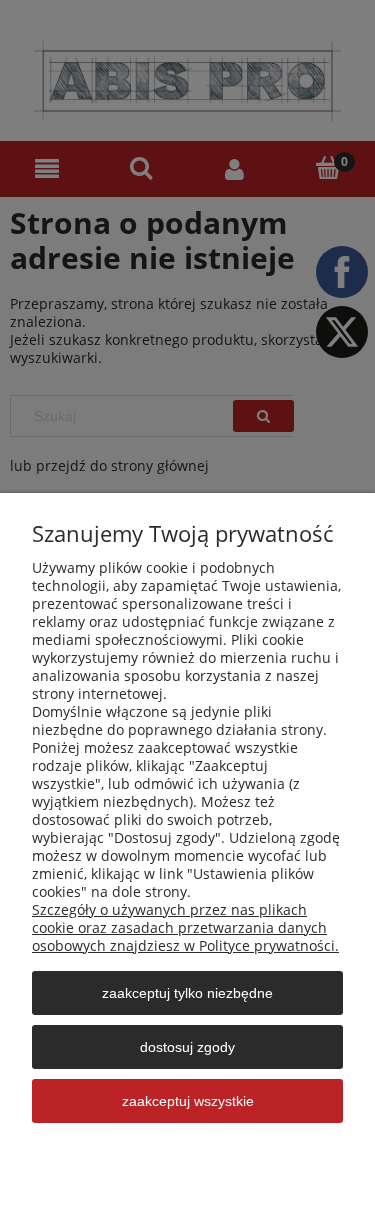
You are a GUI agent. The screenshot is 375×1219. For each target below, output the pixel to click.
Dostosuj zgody (187, 1047)
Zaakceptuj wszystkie (188, 1101)
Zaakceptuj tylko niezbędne (187, 993)
